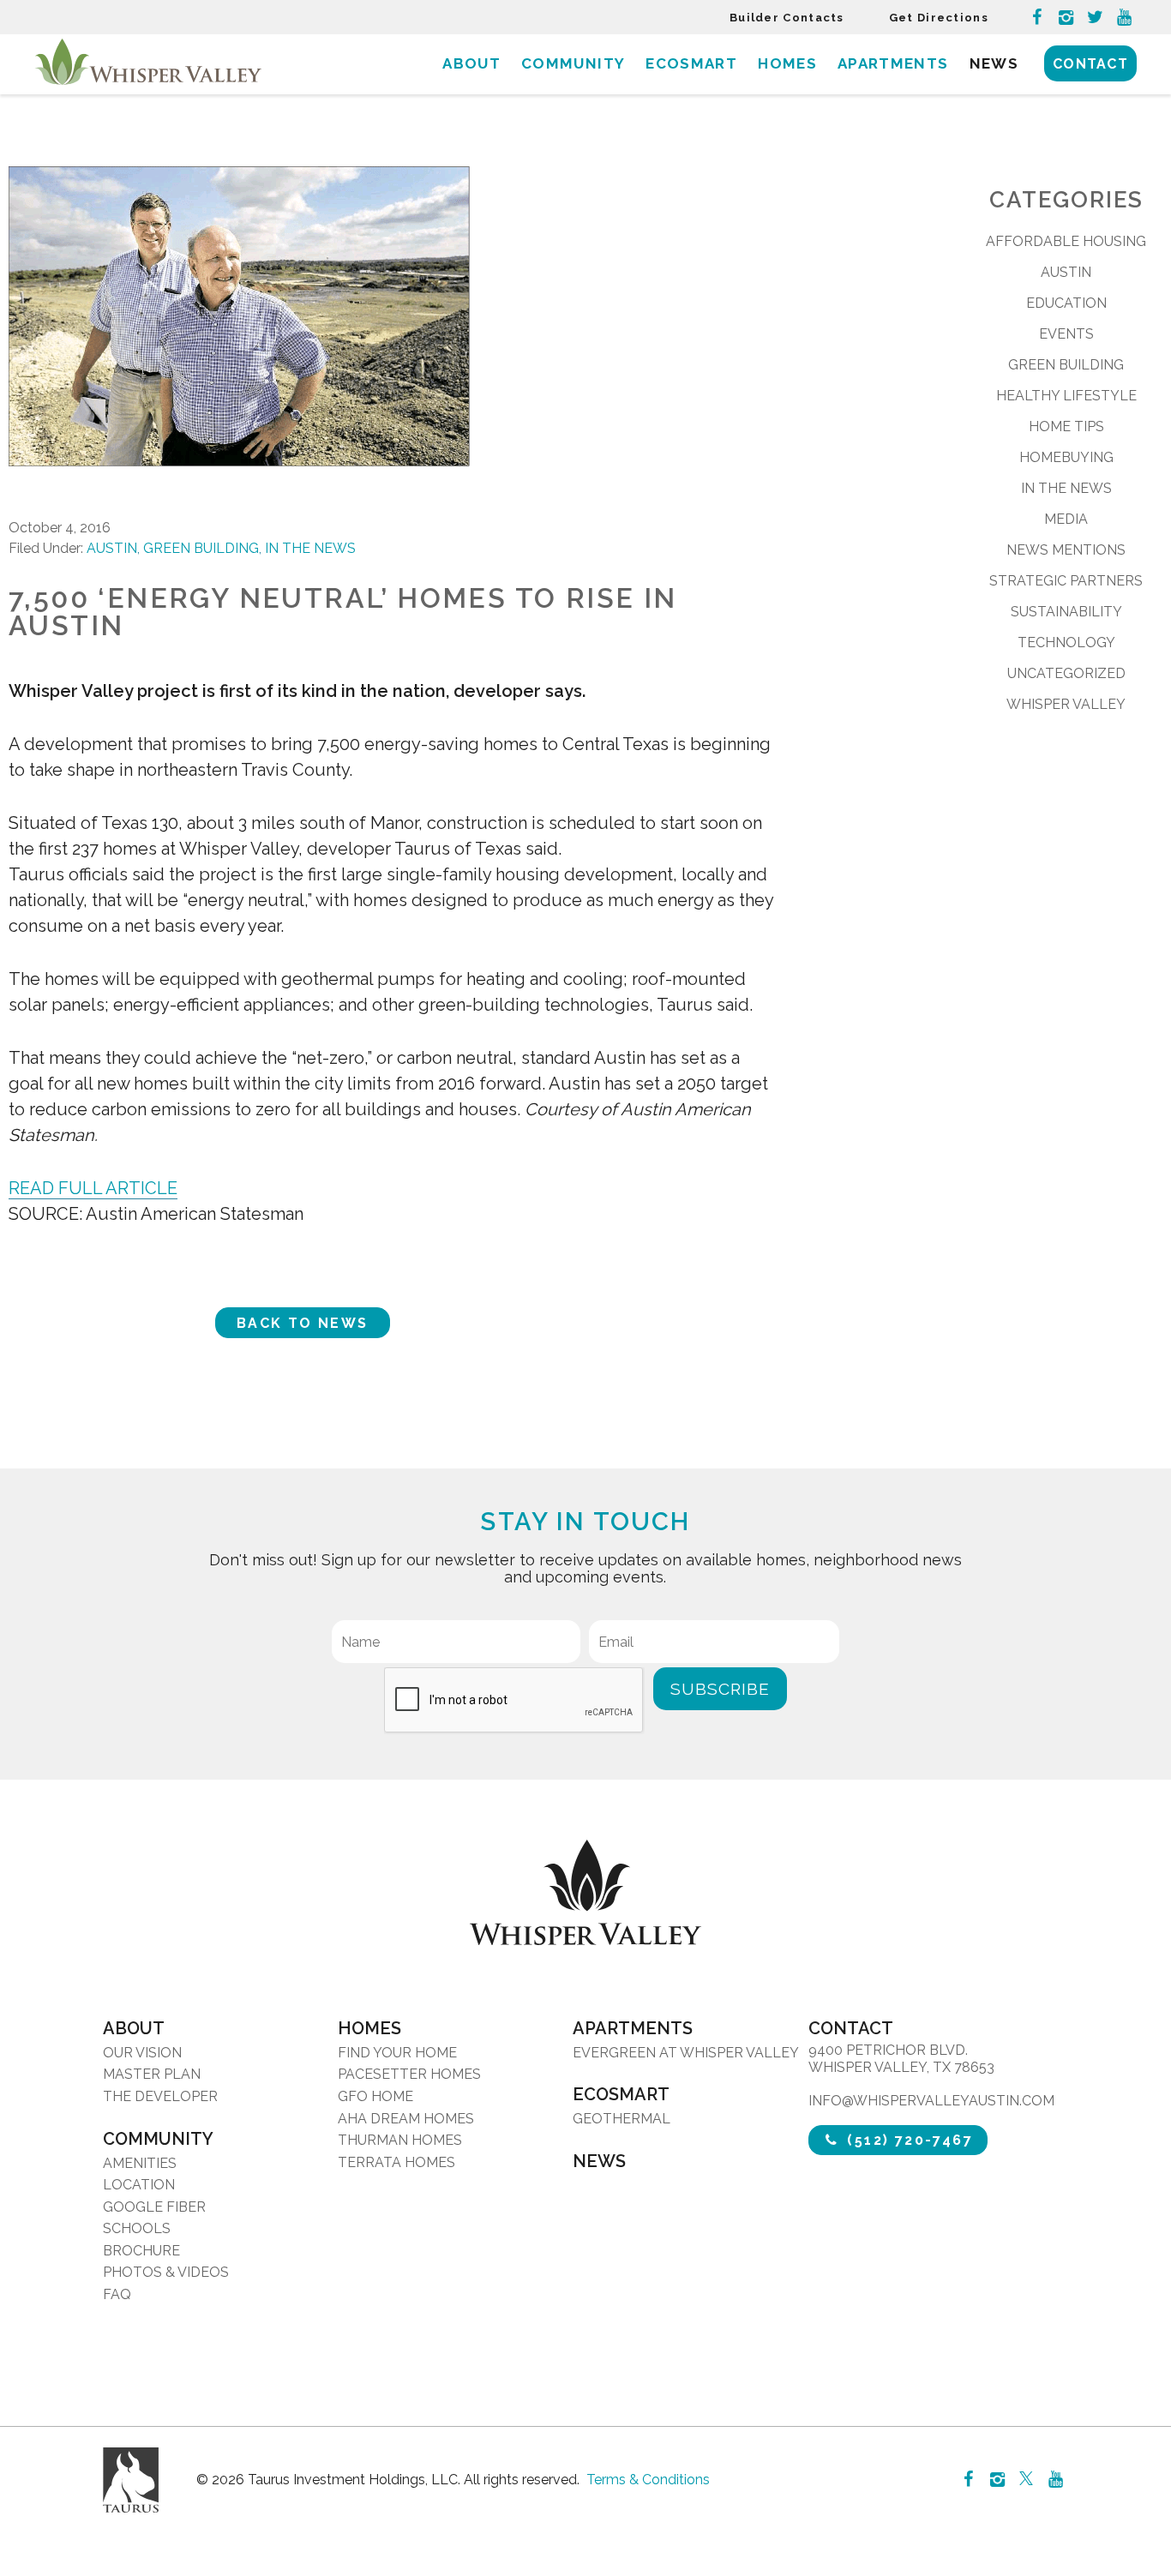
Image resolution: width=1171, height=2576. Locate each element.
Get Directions (939, 18)
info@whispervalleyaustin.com (931, 2101)
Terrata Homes (396, 2162)
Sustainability (1066, 612)
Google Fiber (154, 2207)
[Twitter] (1095, 17)
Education (1066, 303)
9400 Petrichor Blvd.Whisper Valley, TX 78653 (901, 2059)
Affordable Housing (1066, 241)
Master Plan (152, 2074)
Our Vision (142, 2053)
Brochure (141, 2251)
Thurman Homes (400, 2140)
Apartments (893, 63)
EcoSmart (691, 63)
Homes (787, 63)
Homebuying (1066, 457)
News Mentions (1066, 550)
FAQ (117, 2294)
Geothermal (622, 2119)
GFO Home (375, 2096)
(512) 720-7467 (907, 2140)
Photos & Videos (166, 2272)
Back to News (303, 1323)
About (471, 63)
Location (139, 2185)
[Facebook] (1036, 17)
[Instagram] (1066, 17)
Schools (137, 2228)
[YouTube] (1124, 17)
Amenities (140, 2163)
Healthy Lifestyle (1066, 396)
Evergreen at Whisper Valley (686, 2053)
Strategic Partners (1066, 581)
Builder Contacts (787, 18)
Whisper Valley (1066, 704)
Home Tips (1066, 426)
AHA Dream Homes (406, 2119)
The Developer (160, 2096)
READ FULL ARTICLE (93, 1188)
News (994, 63)
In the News (310, 548)
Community (573, 63)
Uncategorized (1066, 673)
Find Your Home (397, 2053)
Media (1066, 519)
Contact (1090, 64)
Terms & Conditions (648, 2480)
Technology (1066, 642)
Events (1066, 334)
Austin (112, 548)
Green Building (201, 548)
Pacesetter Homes (409, 2074)
